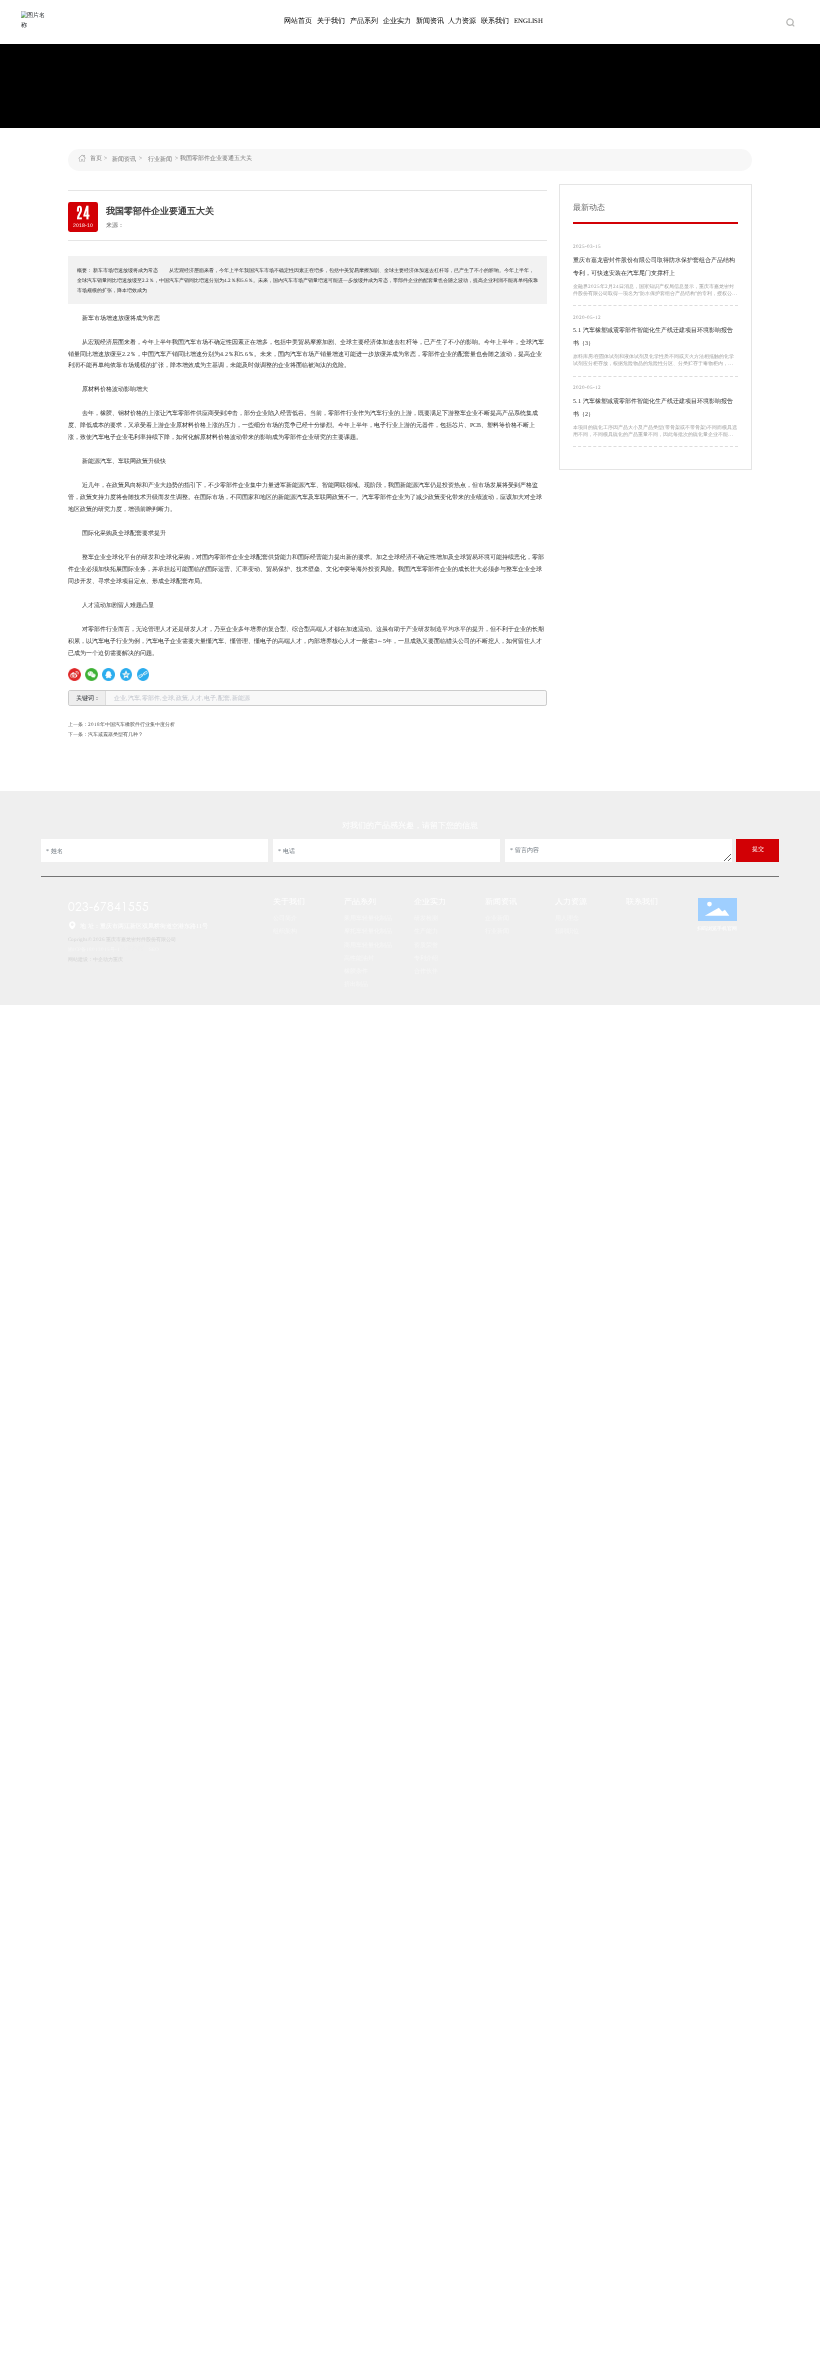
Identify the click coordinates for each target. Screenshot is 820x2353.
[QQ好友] (108, 674)
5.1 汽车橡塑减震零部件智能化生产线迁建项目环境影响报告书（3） (653, 336)
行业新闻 (160, 159)
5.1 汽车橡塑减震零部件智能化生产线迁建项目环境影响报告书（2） (653, 407)
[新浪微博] (74, 674)
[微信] (91, 674)
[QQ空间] (126, 674)
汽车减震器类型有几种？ (115, 734)
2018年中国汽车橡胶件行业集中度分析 (131, 724)
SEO (154, 949)
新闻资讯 (124, 159)
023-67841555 (108, 906)
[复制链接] (143, 674)
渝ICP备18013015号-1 (94, 949)
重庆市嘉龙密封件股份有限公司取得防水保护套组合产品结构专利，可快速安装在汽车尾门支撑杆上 (654, 266)
